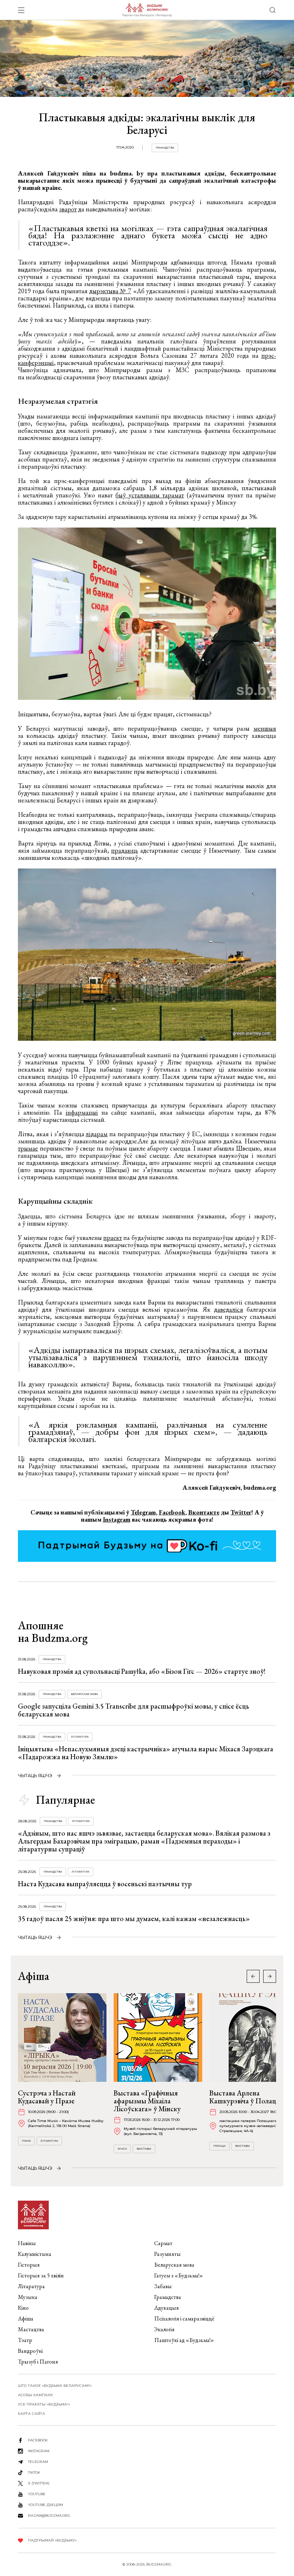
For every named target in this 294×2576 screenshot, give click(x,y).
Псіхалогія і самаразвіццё (184, 2319)
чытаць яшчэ (35, 1776)
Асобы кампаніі (35, 2395)
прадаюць (125, 850)
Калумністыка (35, 2254)
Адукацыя (167, 2308)
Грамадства (165, 148)
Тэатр (25, 2340)
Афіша (26, 2319)
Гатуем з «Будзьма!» (179, 2275)
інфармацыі (82, 1112)
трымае (28, 1148)
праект (113, 1238)
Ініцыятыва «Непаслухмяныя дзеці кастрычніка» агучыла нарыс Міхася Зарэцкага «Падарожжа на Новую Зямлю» (146, 1753)
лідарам (97, 1134)
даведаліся (229, 1309)
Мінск (122, 2149)
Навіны (27, 2243)
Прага (26, 2141)
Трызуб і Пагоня (38, 2362)
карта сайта (32, 2414)
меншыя (265, 728)
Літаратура (80, 1737)
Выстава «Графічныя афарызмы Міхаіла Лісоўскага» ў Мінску (147, 2101)
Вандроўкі (30, 2351)
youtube (37, 2494)
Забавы (163, 2286)
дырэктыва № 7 (110, 291)
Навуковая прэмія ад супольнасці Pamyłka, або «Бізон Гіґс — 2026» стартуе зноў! (142, 1671)
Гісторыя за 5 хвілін (41, 2275)
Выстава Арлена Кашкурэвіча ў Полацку (246, 2097)
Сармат (163, 2243)
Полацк (219, 2146)
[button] (270, 1976)
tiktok (34, 2472)
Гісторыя (29, 2265)
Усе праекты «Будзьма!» (44, 2404)
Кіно (23, 2308)
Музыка (28, 2297)
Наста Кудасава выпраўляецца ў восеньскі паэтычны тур (105, 1884)
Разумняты (167, 2254)
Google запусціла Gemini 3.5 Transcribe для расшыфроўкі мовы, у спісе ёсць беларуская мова (134, 1710)
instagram (39, 2451)
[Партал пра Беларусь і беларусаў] (147, 10)
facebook (38, 2440)
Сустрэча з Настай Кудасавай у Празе (47, 2097)
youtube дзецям (46, 2505)
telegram (38, 2462)
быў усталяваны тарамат (150, 495)
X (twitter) (39, 2483)
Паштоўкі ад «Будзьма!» (184, 2340)
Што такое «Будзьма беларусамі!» (55, 2386)
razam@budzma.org (49, 2516)
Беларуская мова (84, 1694)
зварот (68, 209)
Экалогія (164, 2329)
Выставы (144, 2149)
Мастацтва (31, 2329)
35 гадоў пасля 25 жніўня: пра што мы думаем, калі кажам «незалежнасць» (134, 1919)
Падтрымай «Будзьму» (52, 2540)
